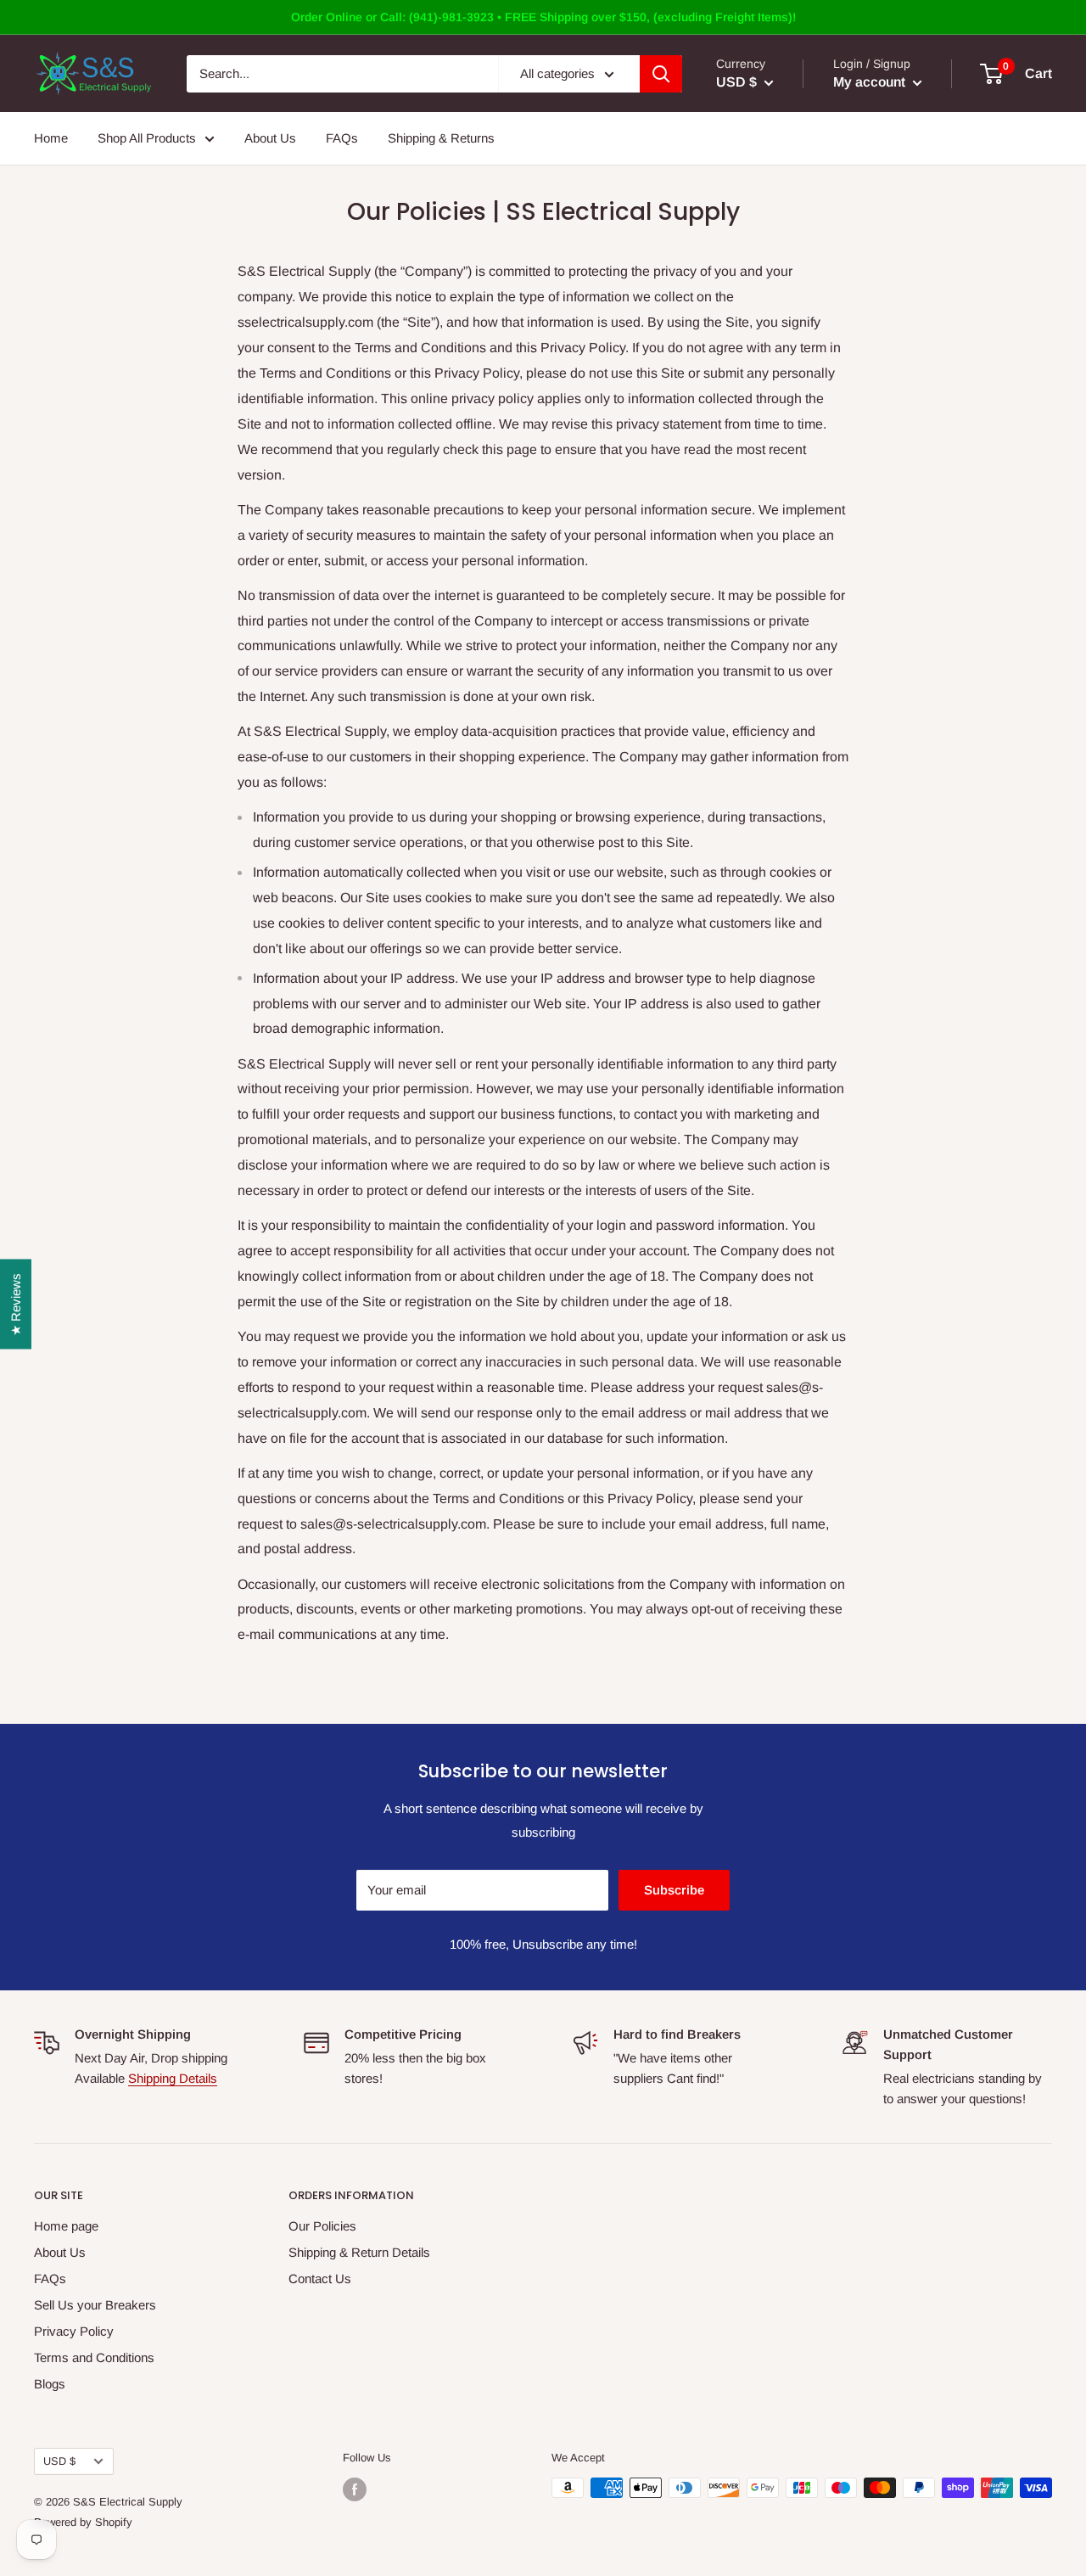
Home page (66, 2226)
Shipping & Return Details (359, 2252)
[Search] (661, 74)
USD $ (59, 2461)
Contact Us (320, 2279)
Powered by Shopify (83, 2522)
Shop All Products (147, 138)
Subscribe (674, 1890)
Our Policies (322, 2226)
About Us (270, 138)
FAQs (342, 138)
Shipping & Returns (441, 138)
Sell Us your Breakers (95, 2305)
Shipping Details (173, 2078)
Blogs (50, 2384)
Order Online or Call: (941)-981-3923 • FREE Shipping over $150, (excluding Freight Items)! (543, 17)
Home (51, 138)
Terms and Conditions (94, 2357)
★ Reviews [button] (16, 1304)
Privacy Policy (74, 2331)
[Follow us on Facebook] (355, 2489)
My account (871, 82)
